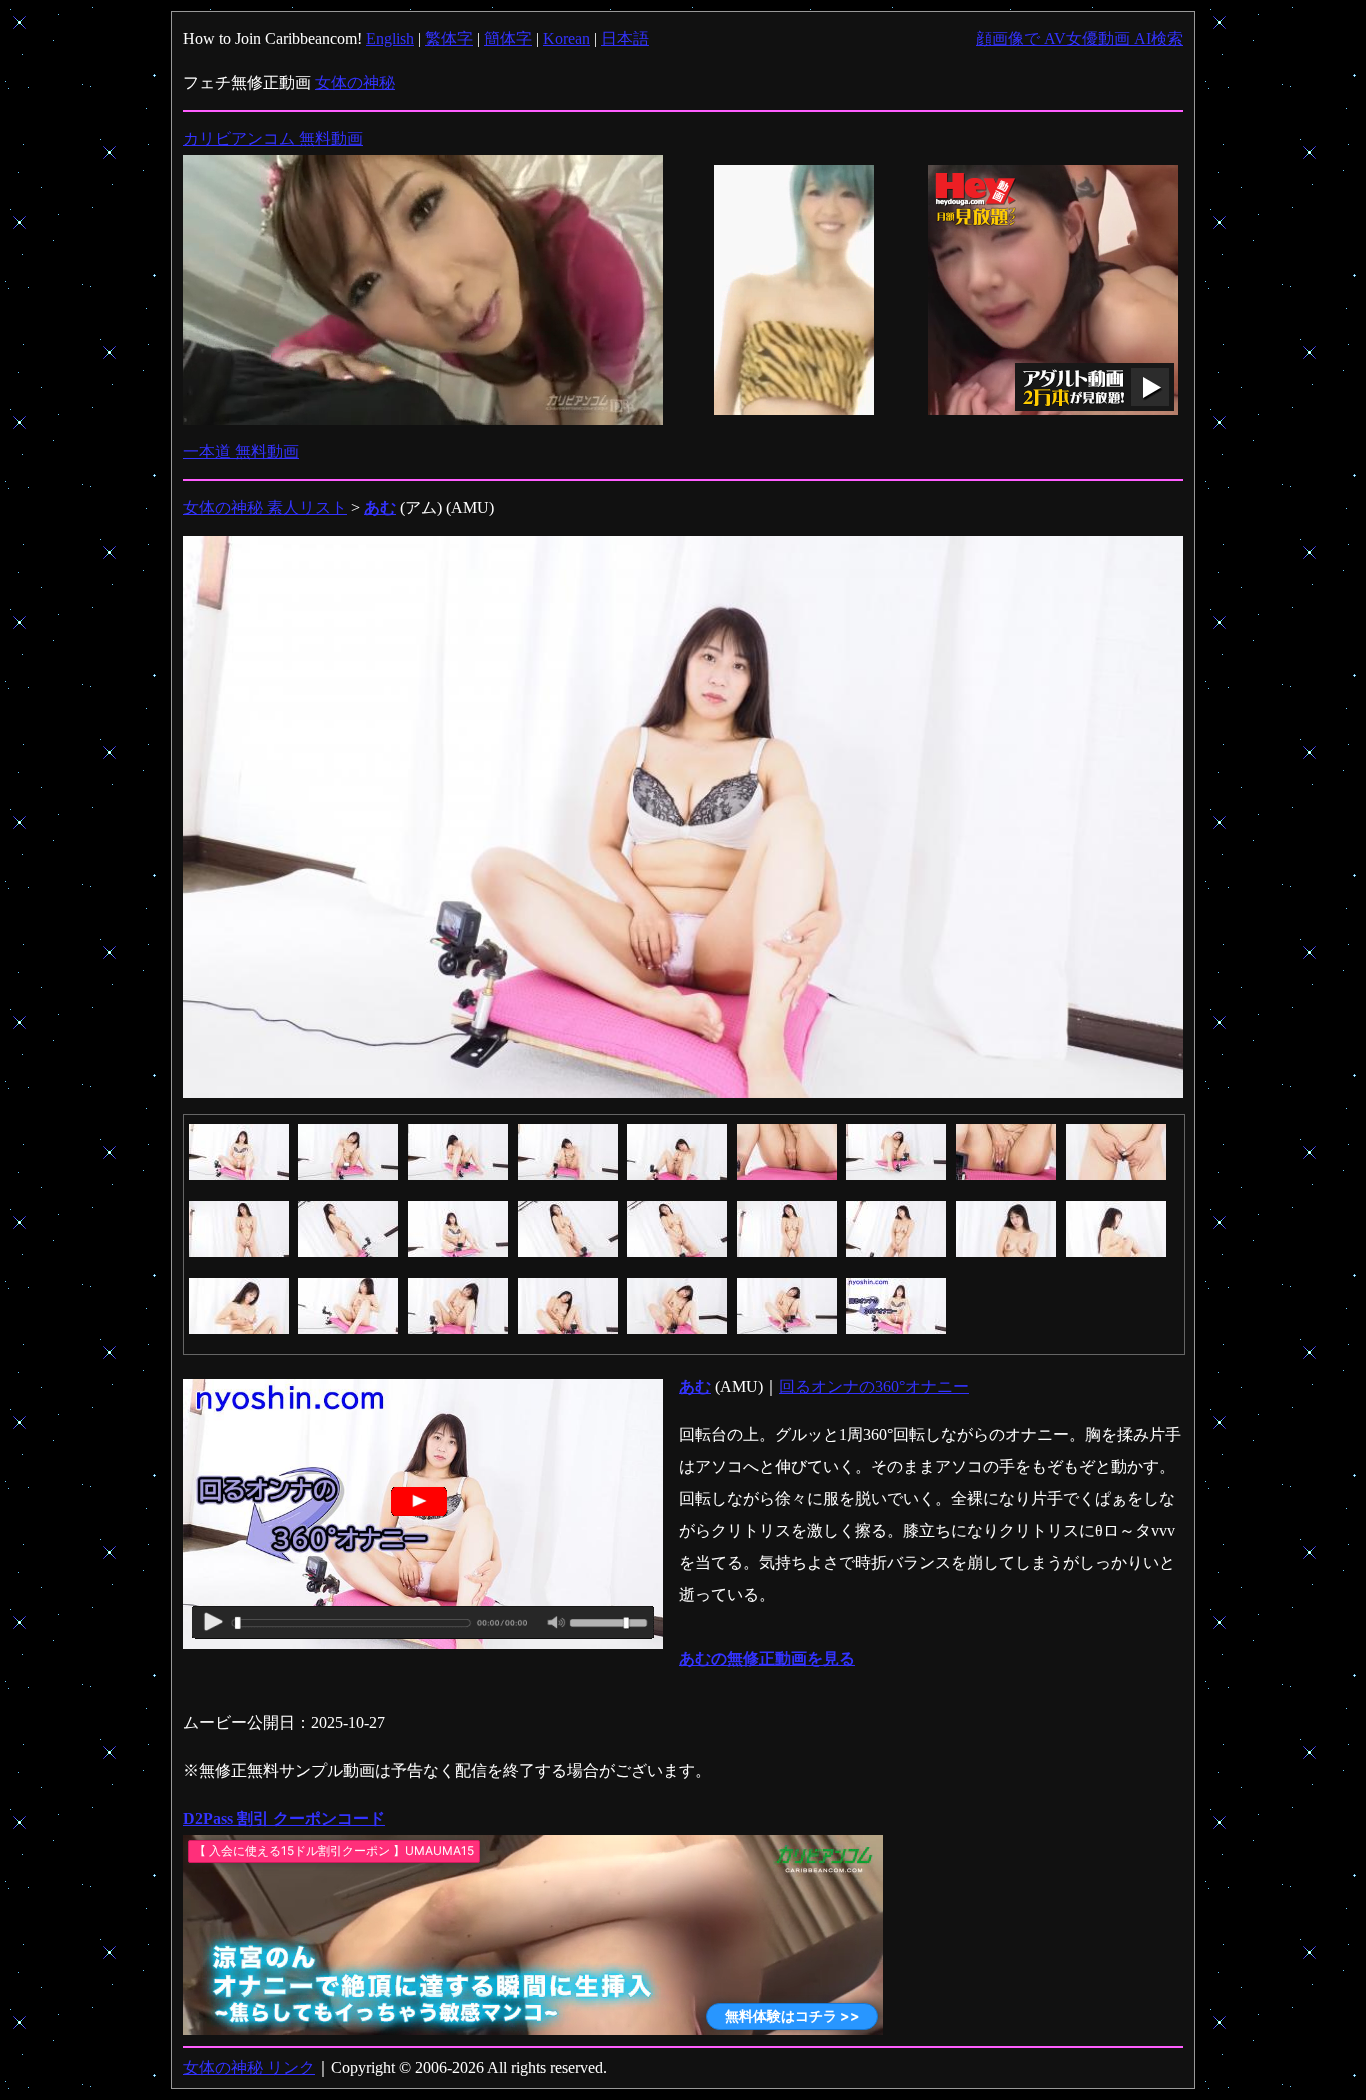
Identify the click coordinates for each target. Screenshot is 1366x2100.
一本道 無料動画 (241, 451)
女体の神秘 (355, 82)
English (390, 38)
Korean (566, 38)
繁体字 (449, 38)
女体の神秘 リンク (249, 2067)
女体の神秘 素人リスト (265, 507)
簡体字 (508, 38)
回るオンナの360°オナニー (874, 1386)
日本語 (625, 38)
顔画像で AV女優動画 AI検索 (1079, 38)
